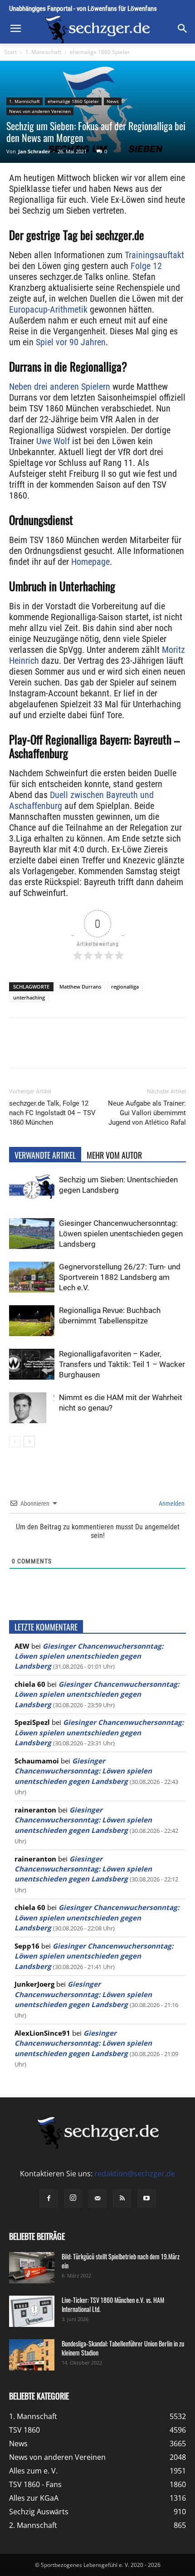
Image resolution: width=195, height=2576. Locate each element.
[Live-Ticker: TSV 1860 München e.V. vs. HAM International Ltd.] (32, 2311)
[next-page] (29, 1442)
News (113, 101)
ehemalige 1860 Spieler (100, 52)
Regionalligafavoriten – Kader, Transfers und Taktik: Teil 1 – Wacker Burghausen (122, 1364)
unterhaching (29, 997)
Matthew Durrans (80, 987)
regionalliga (125, 987)
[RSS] (122, 2199)
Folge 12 (146, 266)
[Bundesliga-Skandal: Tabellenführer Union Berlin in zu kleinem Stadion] (32, 2355)
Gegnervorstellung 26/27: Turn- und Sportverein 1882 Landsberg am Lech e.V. (120, 1277)
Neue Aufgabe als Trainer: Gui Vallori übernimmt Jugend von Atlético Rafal (147, 1113)
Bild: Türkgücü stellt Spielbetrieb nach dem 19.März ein (121, 2261)
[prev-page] (15, 1442)
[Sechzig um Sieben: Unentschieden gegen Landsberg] (32, 1190)
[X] (68, 1049)
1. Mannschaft (43, 52)
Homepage (90, 562)
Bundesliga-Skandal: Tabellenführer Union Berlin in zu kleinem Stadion (123, 2348)
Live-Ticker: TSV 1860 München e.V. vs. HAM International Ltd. (113, 2304)
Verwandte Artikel (45, 1155)
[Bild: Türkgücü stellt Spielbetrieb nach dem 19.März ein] (32, 2268)
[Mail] (97, 2199)
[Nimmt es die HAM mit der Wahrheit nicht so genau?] (32, 1408)
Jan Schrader (34, 151)
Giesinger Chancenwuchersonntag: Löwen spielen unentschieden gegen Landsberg (121, 1234)
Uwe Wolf (53, 441)
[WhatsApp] (88, 1049)
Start (11, 52)
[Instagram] (73, 2199)
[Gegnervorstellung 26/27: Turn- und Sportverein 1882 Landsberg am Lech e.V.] (32, 1277)
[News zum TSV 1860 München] (97, 29)
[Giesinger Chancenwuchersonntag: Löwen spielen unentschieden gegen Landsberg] (32, 1234)
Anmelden (171, 1503)
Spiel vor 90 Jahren (71, 342)
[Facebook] (47, 1049)
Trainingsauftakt (154, 255)
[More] (151, 1049)
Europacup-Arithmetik (48, 309)
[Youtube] (146, 2199)
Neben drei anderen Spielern (60, 387)
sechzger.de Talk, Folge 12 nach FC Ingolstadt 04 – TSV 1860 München (52, 1113)
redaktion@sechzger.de (135, 2174)
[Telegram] (130, 1049)
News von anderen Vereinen (40, 111)
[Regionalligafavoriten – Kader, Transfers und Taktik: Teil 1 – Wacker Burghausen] (32, 1364)
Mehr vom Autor (114, 1155)
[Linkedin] (109, 1049)
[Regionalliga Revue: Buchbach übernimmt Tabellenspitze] (32, 1321)
